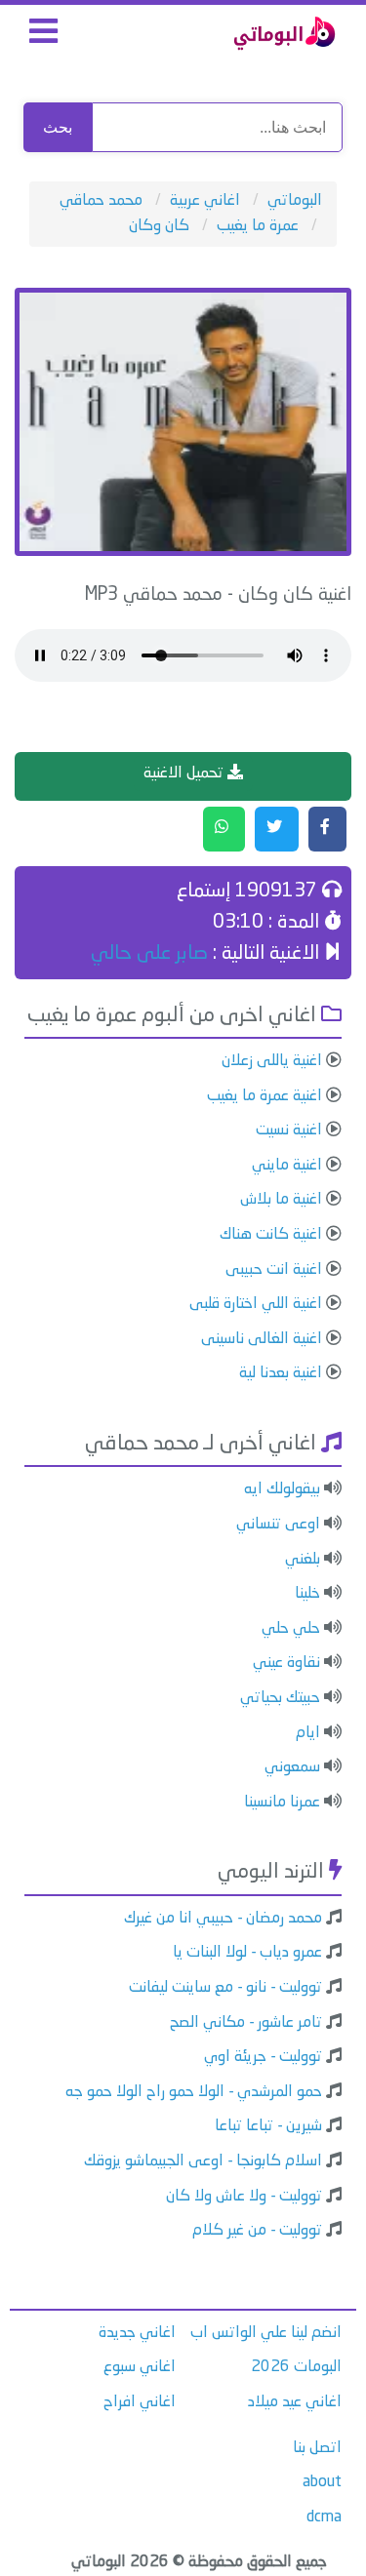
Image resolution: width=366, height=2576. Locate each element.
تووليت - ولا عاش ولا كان (244, 2197)
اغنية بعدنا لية (281, 1373)
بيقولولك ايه (282, 1489)
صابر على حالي (149, 954)
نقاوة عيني (286, 1663)
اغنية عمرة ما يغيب (264, 1096)
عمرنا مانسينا (282, 1803)
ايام (308, 1733)
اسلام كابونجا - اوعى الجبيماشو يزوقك (203, 2161)
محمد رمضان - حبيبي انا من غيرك (223, 1919)
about (322, 2482)
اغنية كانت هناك (271, 1235)
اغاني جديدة (137, 2333)
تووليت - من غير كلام (257, 2231)
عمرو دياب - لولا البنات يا (247, 1953)
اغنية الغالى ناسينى (262, 1339)
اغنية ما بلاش (281, 1200)
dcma (324, 2517)
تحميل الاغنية (185, 773)
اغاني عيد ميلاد (295, 2402)
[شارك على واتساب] (224, 829)
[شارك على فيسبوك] (327, 829)
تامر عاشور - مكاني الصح (246, 2023)
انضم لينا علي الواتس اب (266, 2333)
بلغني (303, 1560)
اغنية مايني (287, 1166)
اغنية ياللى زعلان (272, 1061)
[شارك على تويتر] (277, 829)
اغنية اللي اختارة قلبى (256, 1304)
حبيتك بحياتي (280, 1698)
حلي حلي (291, 1629)
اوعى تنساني (278, 1525)
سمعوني (292, 1767)
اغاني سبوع (140, 2367)
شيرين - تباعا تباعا (268, 2126)
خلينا (307, 1594)
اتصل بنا (317, 2448)
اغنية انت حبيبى (274, 1270)
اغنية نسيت (289, 1130)
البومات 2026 (296, 2367)
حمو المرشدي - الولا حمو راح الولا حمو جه (194, 2092)
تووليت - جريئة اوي (263, 2057)
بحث (58, 127)
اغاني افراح (140, 2402)
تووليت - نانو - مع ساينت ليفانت (225, 1988)
